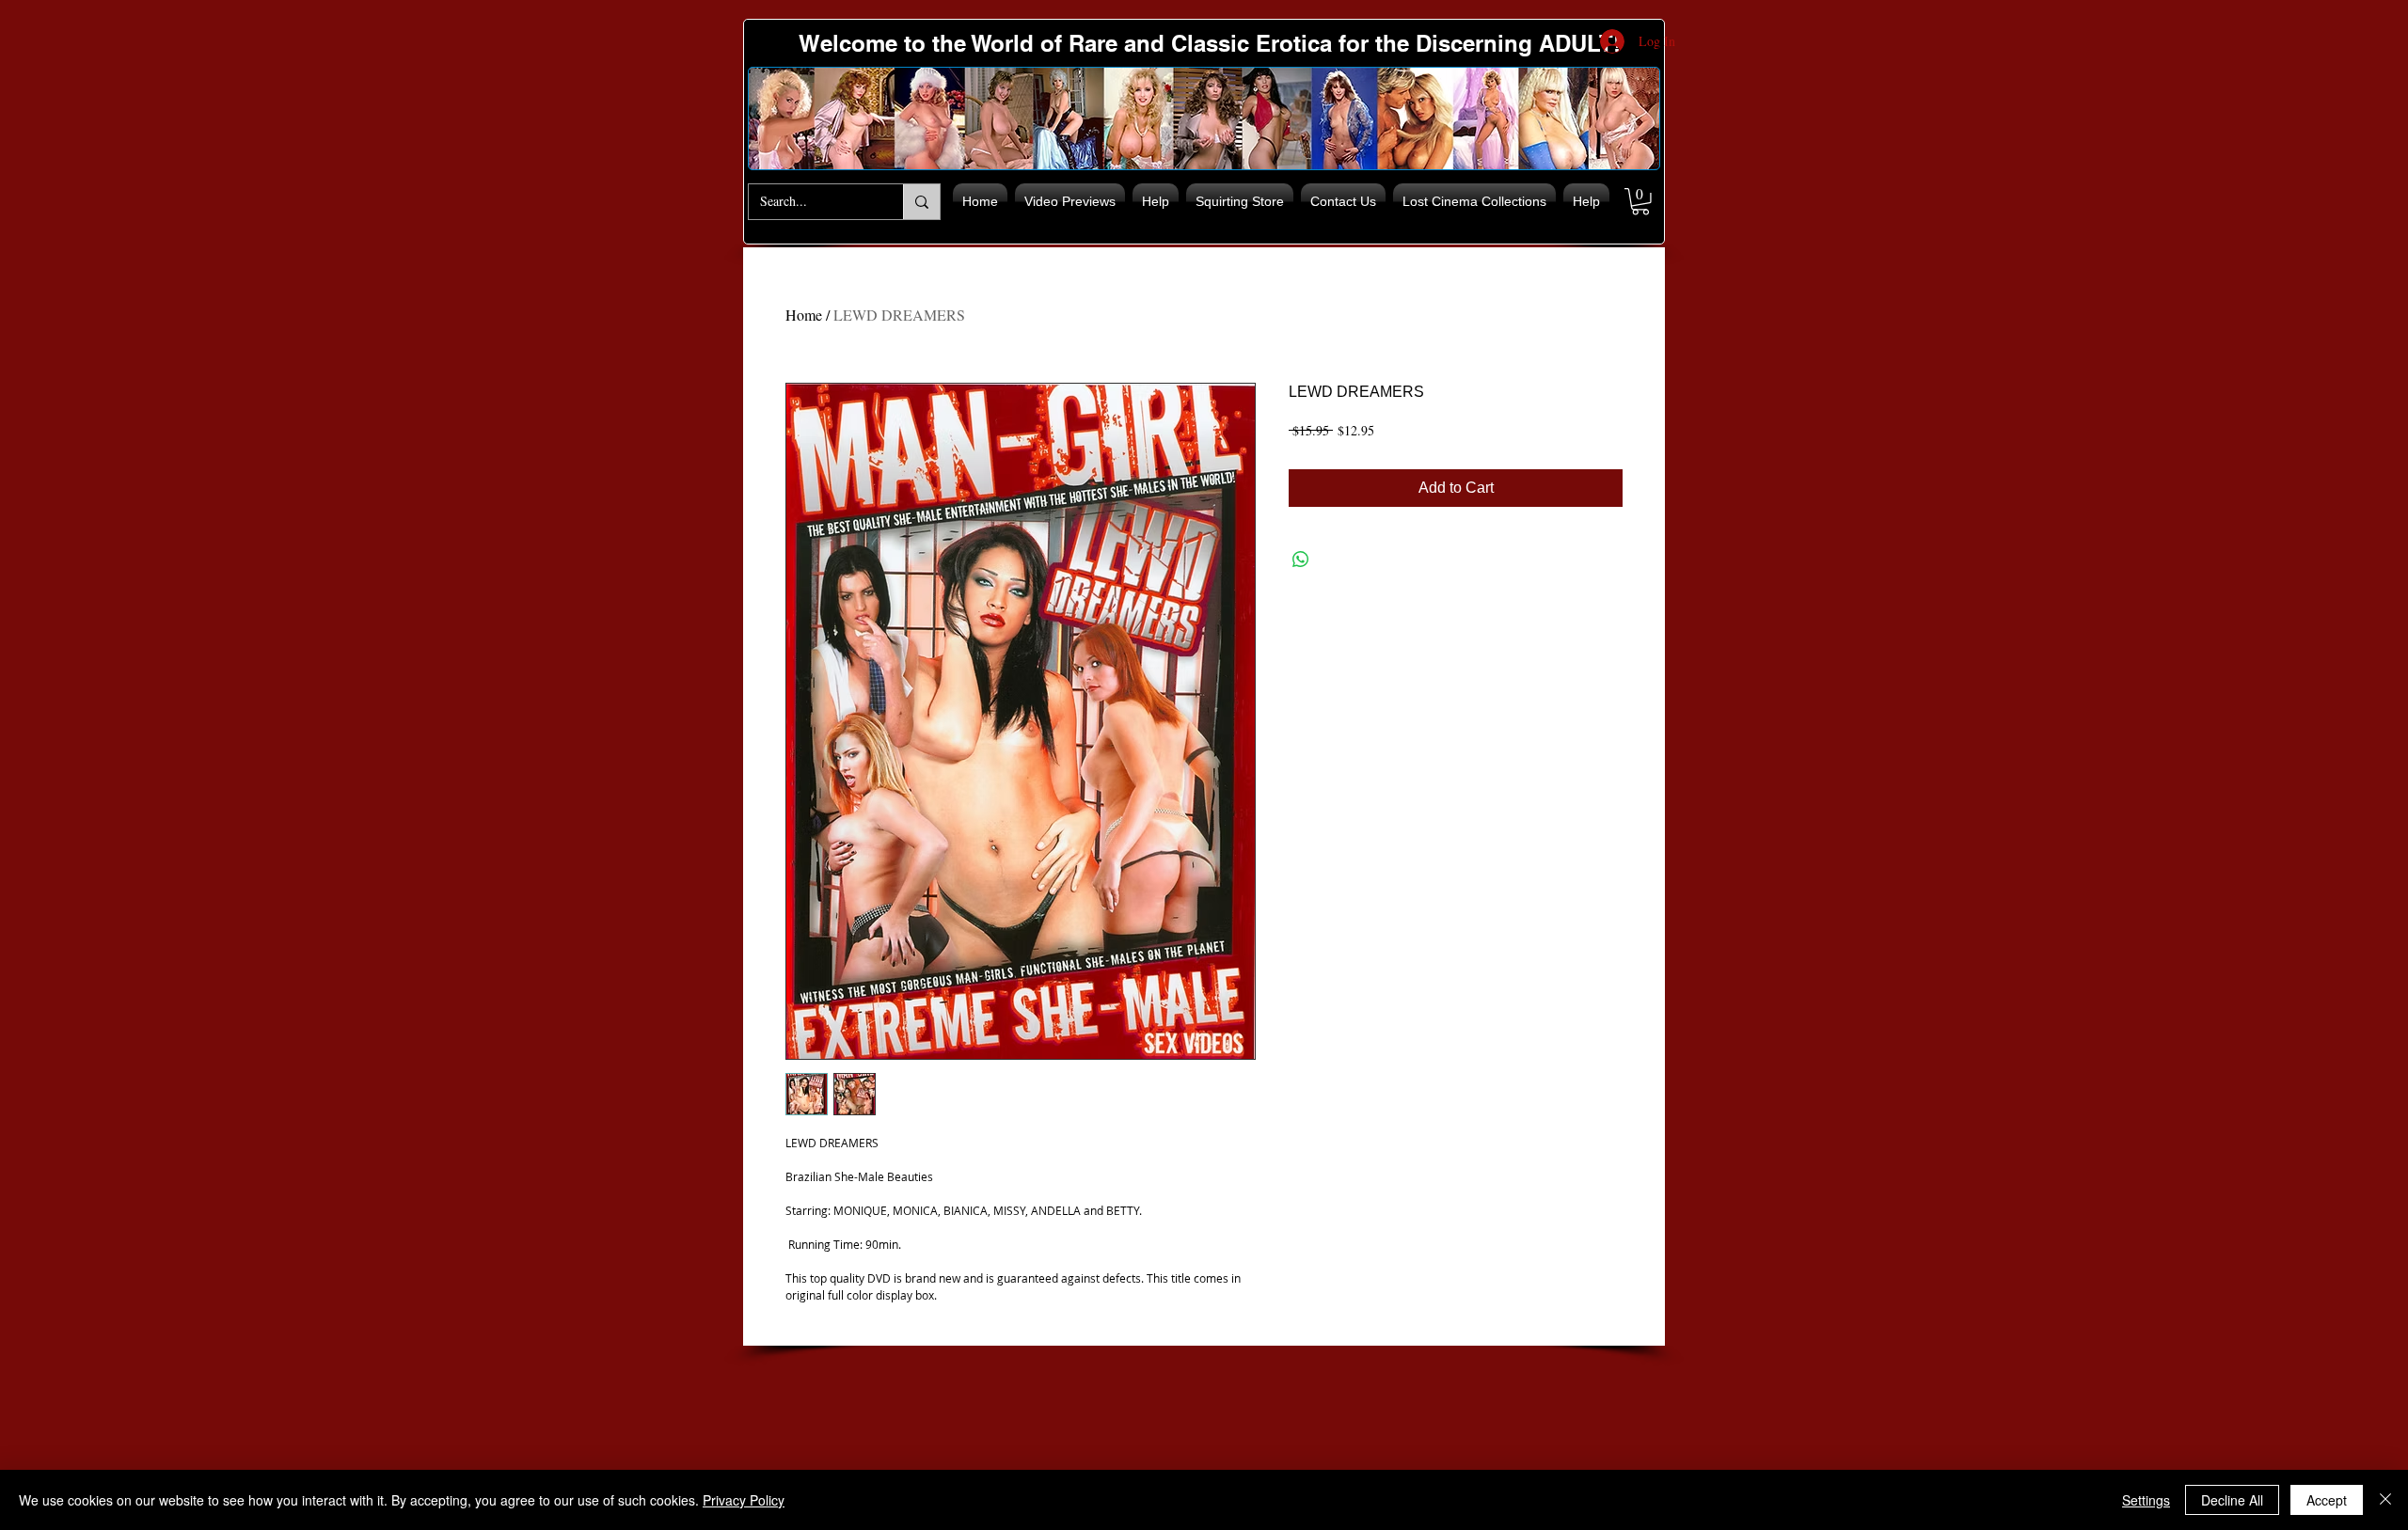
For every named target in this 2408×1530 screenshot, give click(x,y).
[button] (1640, 202)
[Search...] (921, 202)
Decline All (2232, 1500)
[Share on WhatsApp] (1301, 560)
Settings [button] (2146, 1500)
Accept (2327, 1500)
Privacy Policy (744, 1500)
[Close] (2385, 1500)
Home (804, 315)
